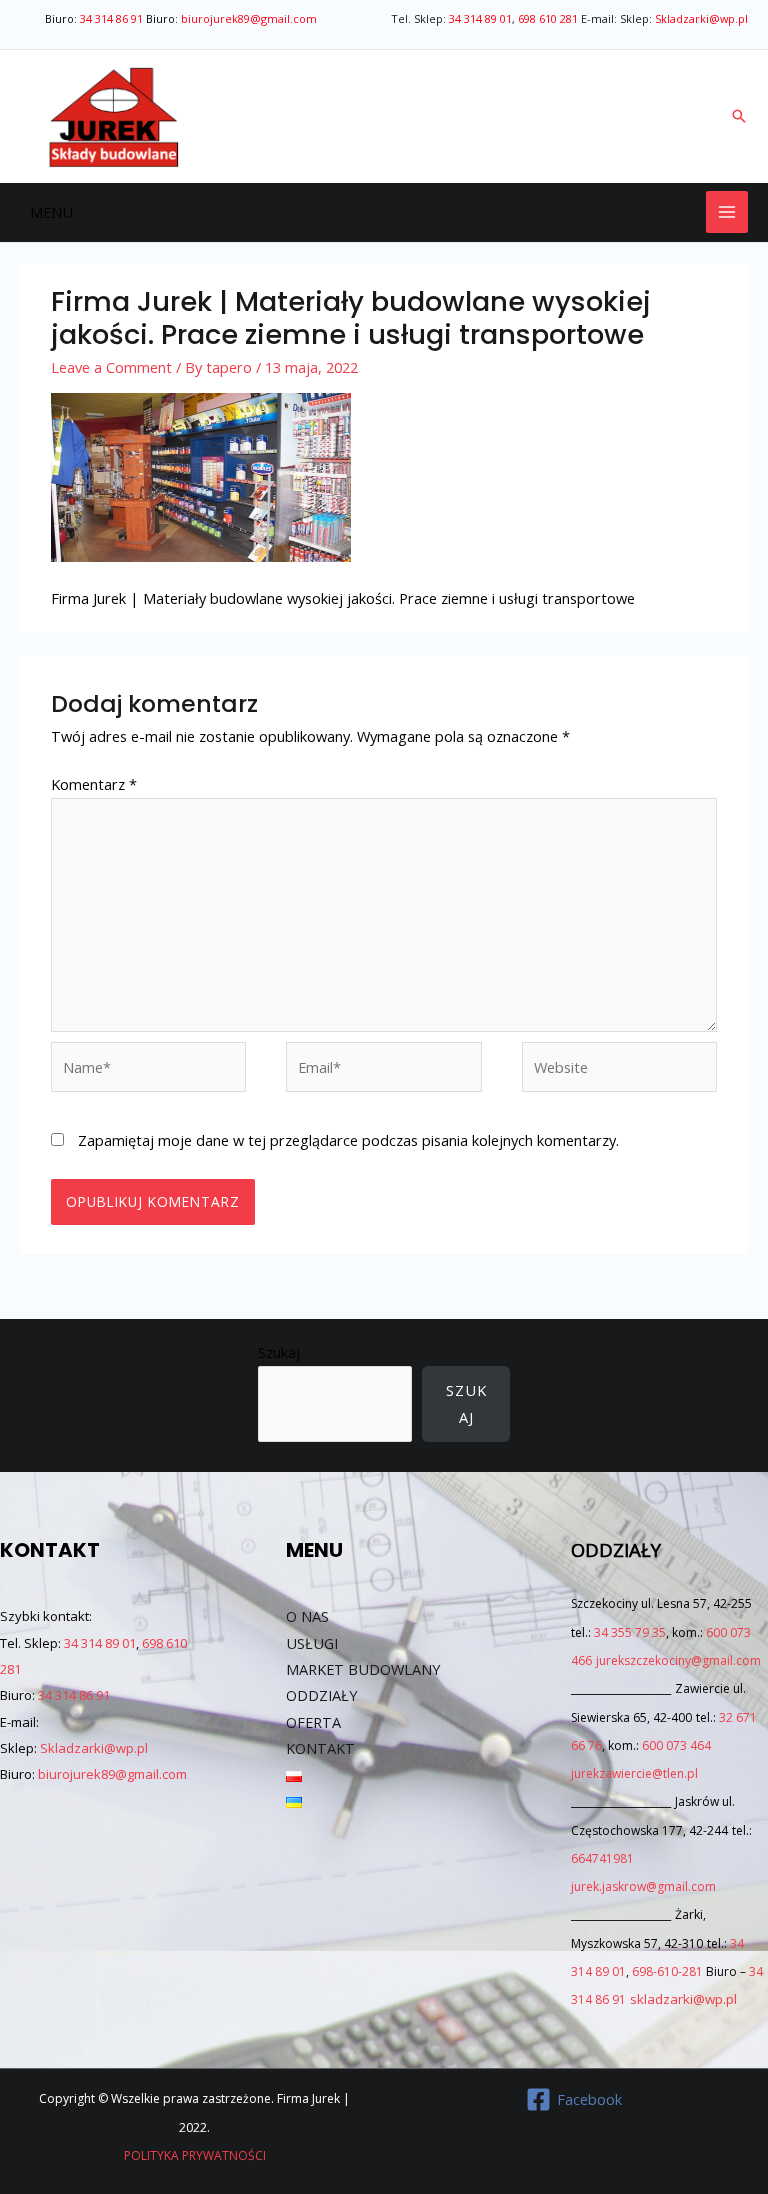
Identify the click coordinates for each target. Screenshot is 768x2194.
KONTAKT (320, 1748)
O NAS (307, 1616)
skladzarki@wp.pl (683, 1999)
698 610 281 (548, 18)
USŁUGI (312, 1643)
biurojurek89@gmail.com (249, 18)
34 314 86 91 (111, 18)
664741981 (602, 1858)
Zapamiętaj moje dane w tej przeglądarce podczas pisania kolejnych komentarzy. (348, 1140)
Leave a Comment (111, 367)
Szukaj (279, 1352)
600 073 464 (676, 1745)
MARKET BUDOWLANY (363, 1669)
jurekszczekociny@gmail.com (678, 1660)
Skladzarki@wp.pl (701, 18)
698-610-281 (667, 1971)
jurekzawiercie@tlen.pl (634, 1773)
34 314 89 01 (480, 18)
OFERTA (313, 1722)
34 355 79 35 (630, 1632)
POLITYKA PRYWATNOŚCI (195, 2155)
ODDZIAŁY (321, 1695)
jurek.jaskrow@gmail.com (643, 1886)
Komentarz (94, 784)
